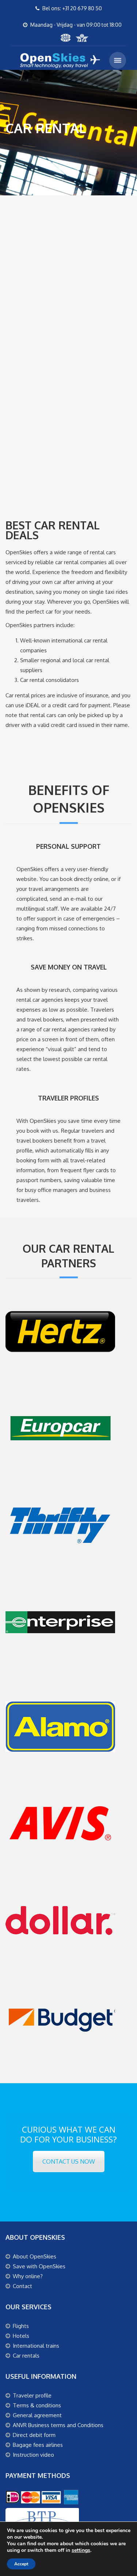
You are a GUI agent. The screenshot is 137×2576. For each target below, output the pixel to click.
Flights (21, 2326)
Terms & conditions (37, 2405)
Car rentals (26, 2356)
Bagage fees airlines (38, 2445)
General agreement (37, 2415)
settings (81, 2550)
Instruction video (33, 2455)
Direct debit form (34, 2435)
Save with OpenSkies (39, 2266)
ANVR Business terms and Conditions (58, 2425)
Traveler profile (32, 2395)
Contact (22, 2286)
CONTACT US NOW (69, 2161)
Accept (21, 2564)
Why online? (28, 2276)
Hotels (21, 2336)
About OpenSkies (35, 2256)
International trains (36, 2346)
